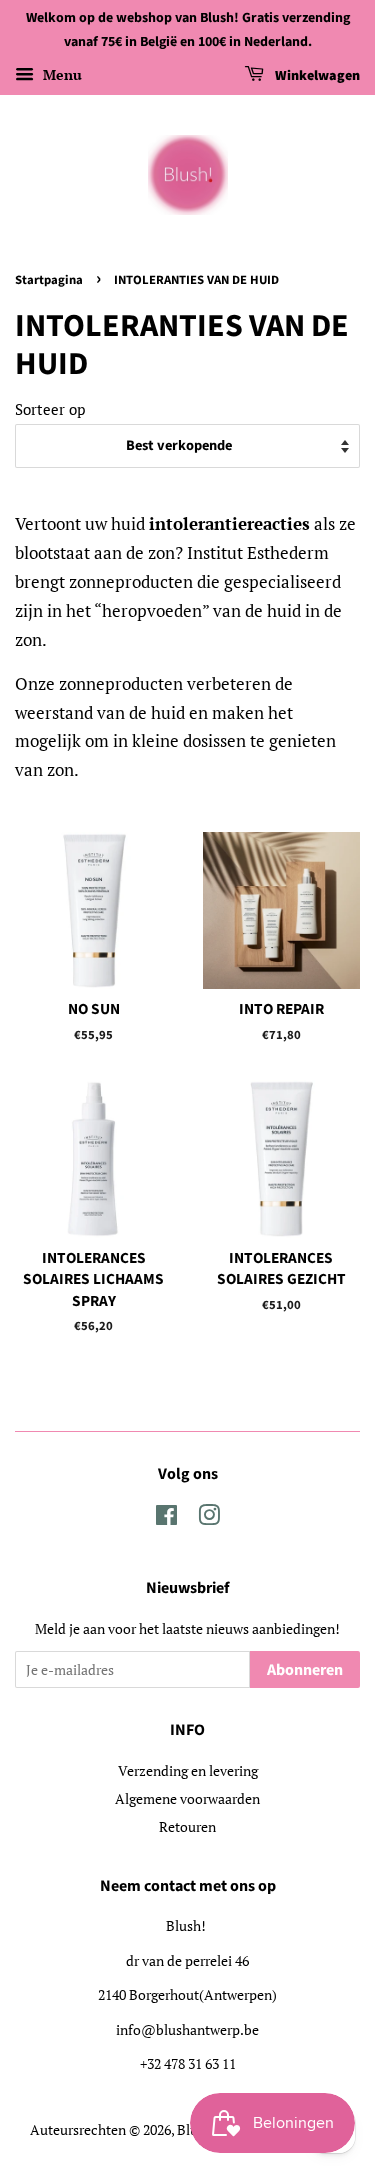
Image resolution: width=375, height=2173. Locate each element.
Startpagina (49, 280)
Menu (60, 74)
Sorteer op (50, 409)
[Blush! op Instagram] (209, 1518)
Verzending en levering (188, 1770)
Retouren (187, 1826)
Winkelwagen (316, 76)
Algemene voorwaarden (187, 1798)
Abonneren (305, 1670)
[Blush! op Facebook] (166, 1518)
